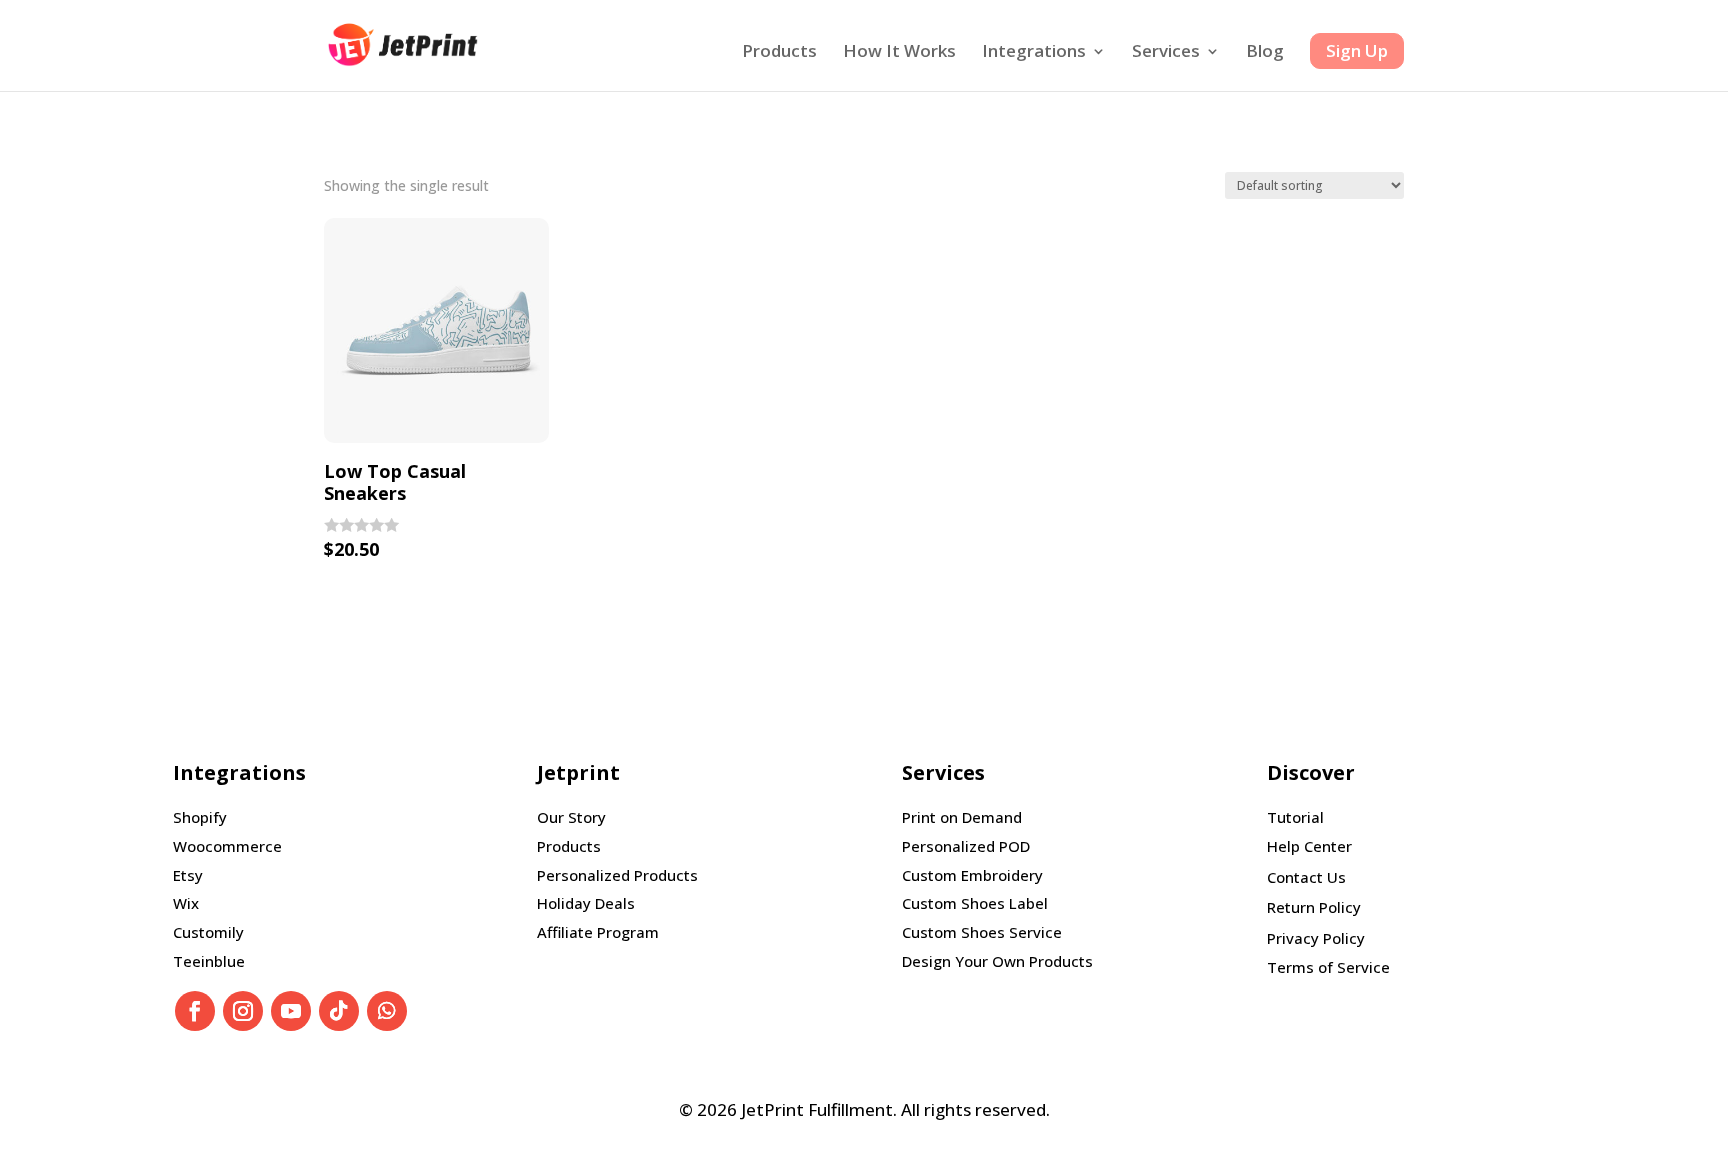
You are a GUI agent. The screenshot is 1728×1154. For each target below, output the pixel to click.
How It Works (899, 53)
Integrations (1034, 53)
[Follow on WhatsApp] (387, 1011)
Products (779, 53)
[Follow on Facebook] (195, 1011)
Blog (1265, 53)
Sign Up (1357, 50)
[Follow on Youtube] (291, 1011)
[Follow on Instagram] (243, 1011)
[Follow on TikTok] (339, 1011)
